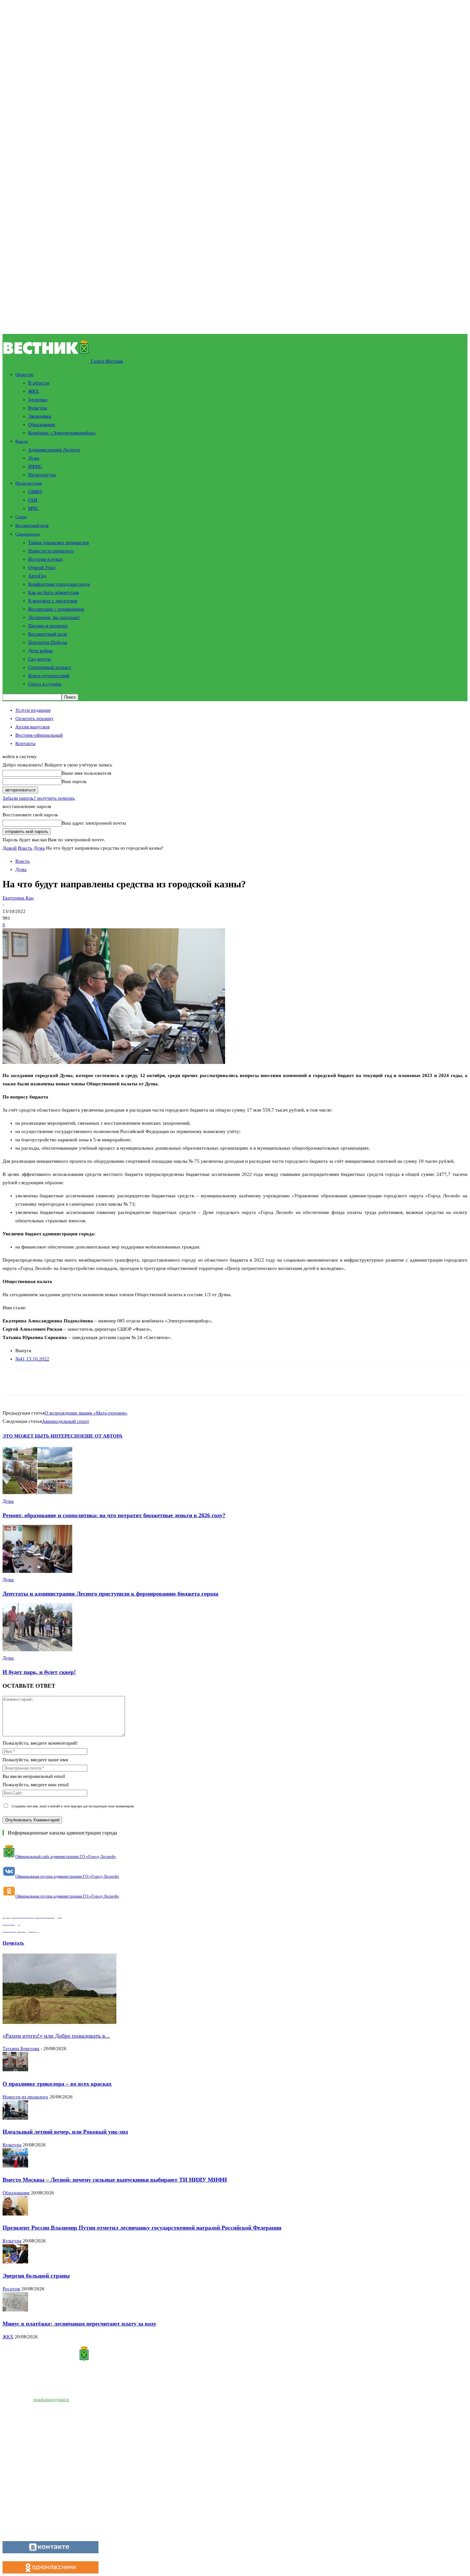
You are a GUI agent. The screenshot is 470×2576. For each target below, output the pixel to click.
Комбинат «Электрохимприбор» (62, 433)
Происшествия (29, 483)
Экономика (40, 416)
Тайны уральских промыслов (59, 543)
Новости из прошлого (51, 551)
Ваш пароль (74, 781)
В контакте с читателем (53, 601)
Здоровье (38, 400)
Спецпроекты (28, 534)
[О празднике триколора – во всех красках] (15, 2070)
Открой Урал (42, 567)
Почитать (13, 1943)
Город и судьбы (45, 684)
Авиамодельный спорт (66, 1421)
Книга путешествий (49, 676)
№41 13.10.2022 (32, 1359)
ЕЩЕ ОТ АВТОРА (102, 1436)
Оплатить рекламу (35, 718)
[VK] (141, 1382)
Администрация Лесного (54, 450)
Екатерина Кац (18, 898)
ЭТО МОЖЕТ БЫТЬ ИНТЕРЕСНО (42, 1436)
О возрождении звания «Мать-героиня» (86, 1413)
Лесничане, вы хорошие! (54, 617)
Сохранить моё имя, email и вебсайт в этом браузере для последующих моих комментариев (73, 1806)
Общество (24, 374)
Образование (42, 424)
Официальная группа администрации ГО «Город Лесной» (67, 1876)
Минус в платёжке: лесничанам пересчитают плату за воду (79, 2324)
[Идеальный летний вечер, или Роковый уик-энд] (15, 2118)
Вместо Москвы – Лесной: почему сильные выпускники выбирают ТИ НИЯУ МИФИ (115, 2180)
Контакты (25, 743)
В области (39, 383)
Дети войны (40, 651)
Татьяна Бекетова (21, 2049)
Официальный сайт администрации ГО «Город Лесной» (66, 1856)
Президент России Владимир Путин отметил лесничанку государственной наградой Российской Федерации (142, 2228)
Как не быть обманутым (54, 592)
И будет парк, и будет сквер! (39, 1672)
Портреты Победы (48, 642)
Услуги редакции (33, 710)
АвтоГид (37, 576)
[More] (164, 1382)
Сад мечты (39, 659)
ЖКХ (34, 391)
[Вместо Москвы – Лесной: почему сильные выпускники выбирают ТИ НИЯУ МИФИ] (15, 2166)
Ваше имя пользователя (86, 773)
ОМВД (35, 492)
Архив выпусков (32, 727)
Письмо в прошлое (48, 626)
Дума (34, 458)
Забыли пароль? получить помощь (39, 798)
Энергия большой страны (36, 2276)
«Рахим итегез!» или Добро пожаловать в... (56, 2036)
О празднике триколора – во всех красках (57, 2084)
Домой (10, 848)
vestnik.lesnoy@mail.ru (51, 2400)
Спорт (21, 517)
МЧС (33, 508)
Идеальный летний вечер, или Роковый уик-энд (65, 2132)
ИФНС (35, 466)
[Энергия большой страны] (15, 2262)
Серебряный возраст (50, 667)
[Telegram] (118, 1382)
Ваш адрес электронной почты (94, 823)
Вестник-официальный (39, 735)
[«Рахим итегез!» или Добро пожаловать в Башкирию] (59, 2022)
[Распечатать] (95, 1382)
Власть (22, 441)
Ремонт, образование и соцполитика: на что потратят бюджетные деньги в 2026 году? (114, 1515)
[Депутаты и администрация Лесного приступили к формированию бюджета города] (37, 1571)
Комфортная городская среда (59, 584)
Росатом (11, 2289)
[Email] (72, 1382)
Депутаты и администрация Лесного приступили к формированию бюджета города (110, 1594)
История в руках (46, 559)
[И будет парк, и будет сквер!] (37, 1650)
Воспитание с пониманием (56, 609)
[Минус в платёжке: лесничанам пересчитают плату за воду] (15, 2310)
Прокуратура (42, 475)
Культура (38, 408)
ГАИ (33, 500)
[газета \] (235, 2355)
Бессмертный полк (32, 525)
